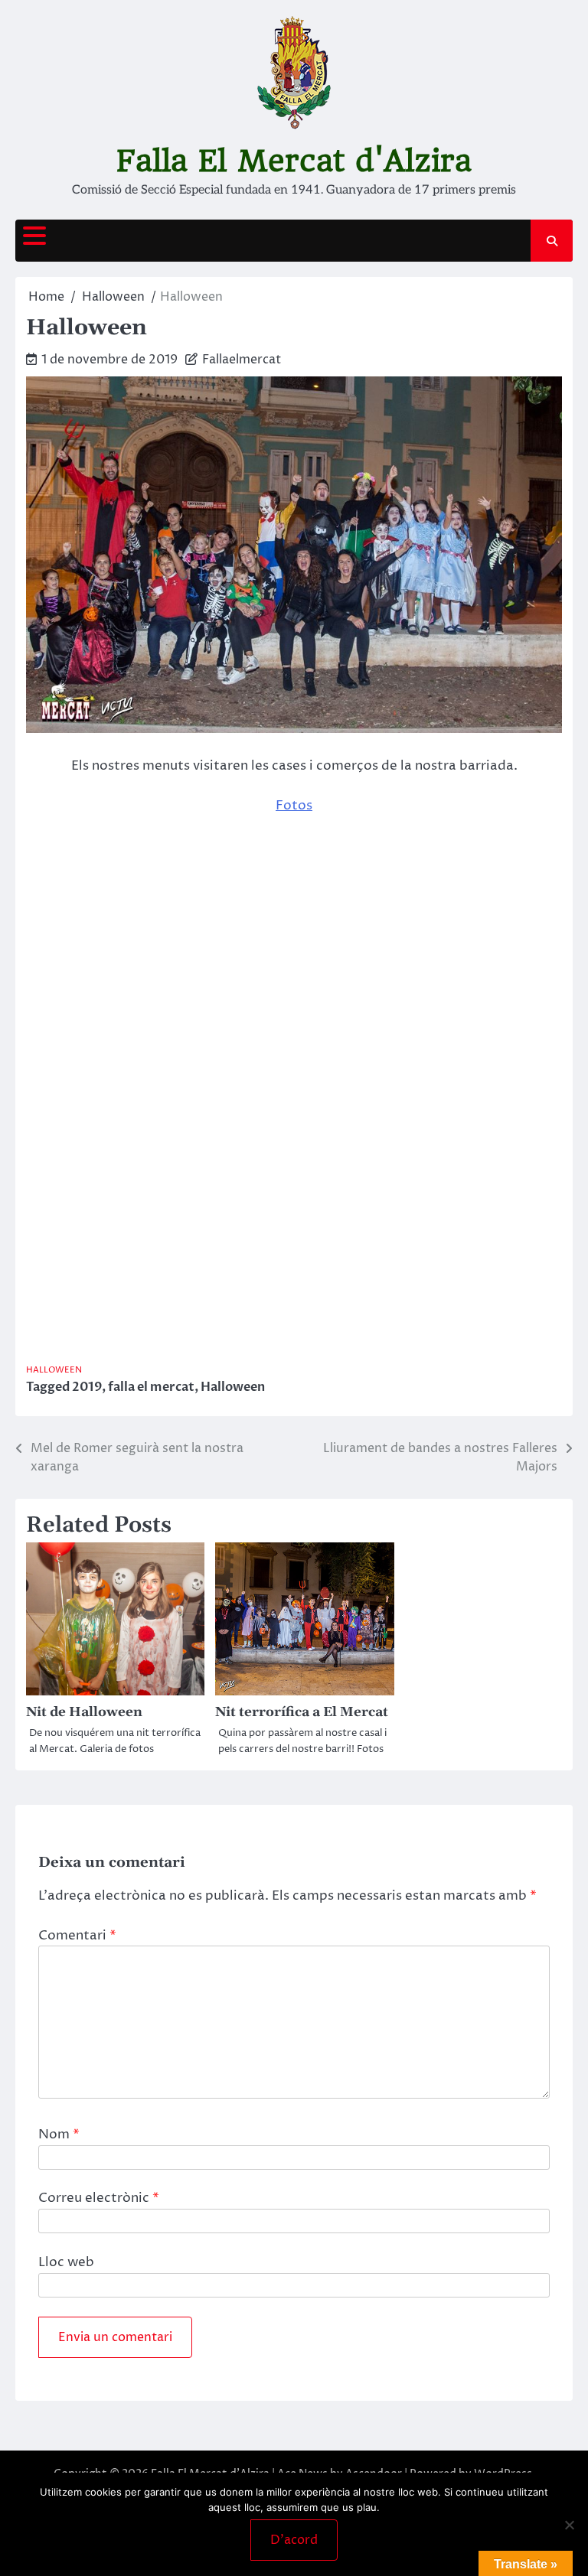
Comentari (77, 1936)
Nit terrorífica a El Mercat (302, 1712)
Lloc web (66, 2262)
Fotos (294, 806)
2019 (87, 1387)
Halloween (54, 1370)
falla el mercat (151, 1387)
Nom (59, 2135)
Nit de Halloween (84, 1712)
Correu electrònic (99, 2198)
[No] (569, 2525)
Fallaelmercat (242, 360)
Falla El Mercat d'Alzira (294, 161)
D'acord (294, 2540)
